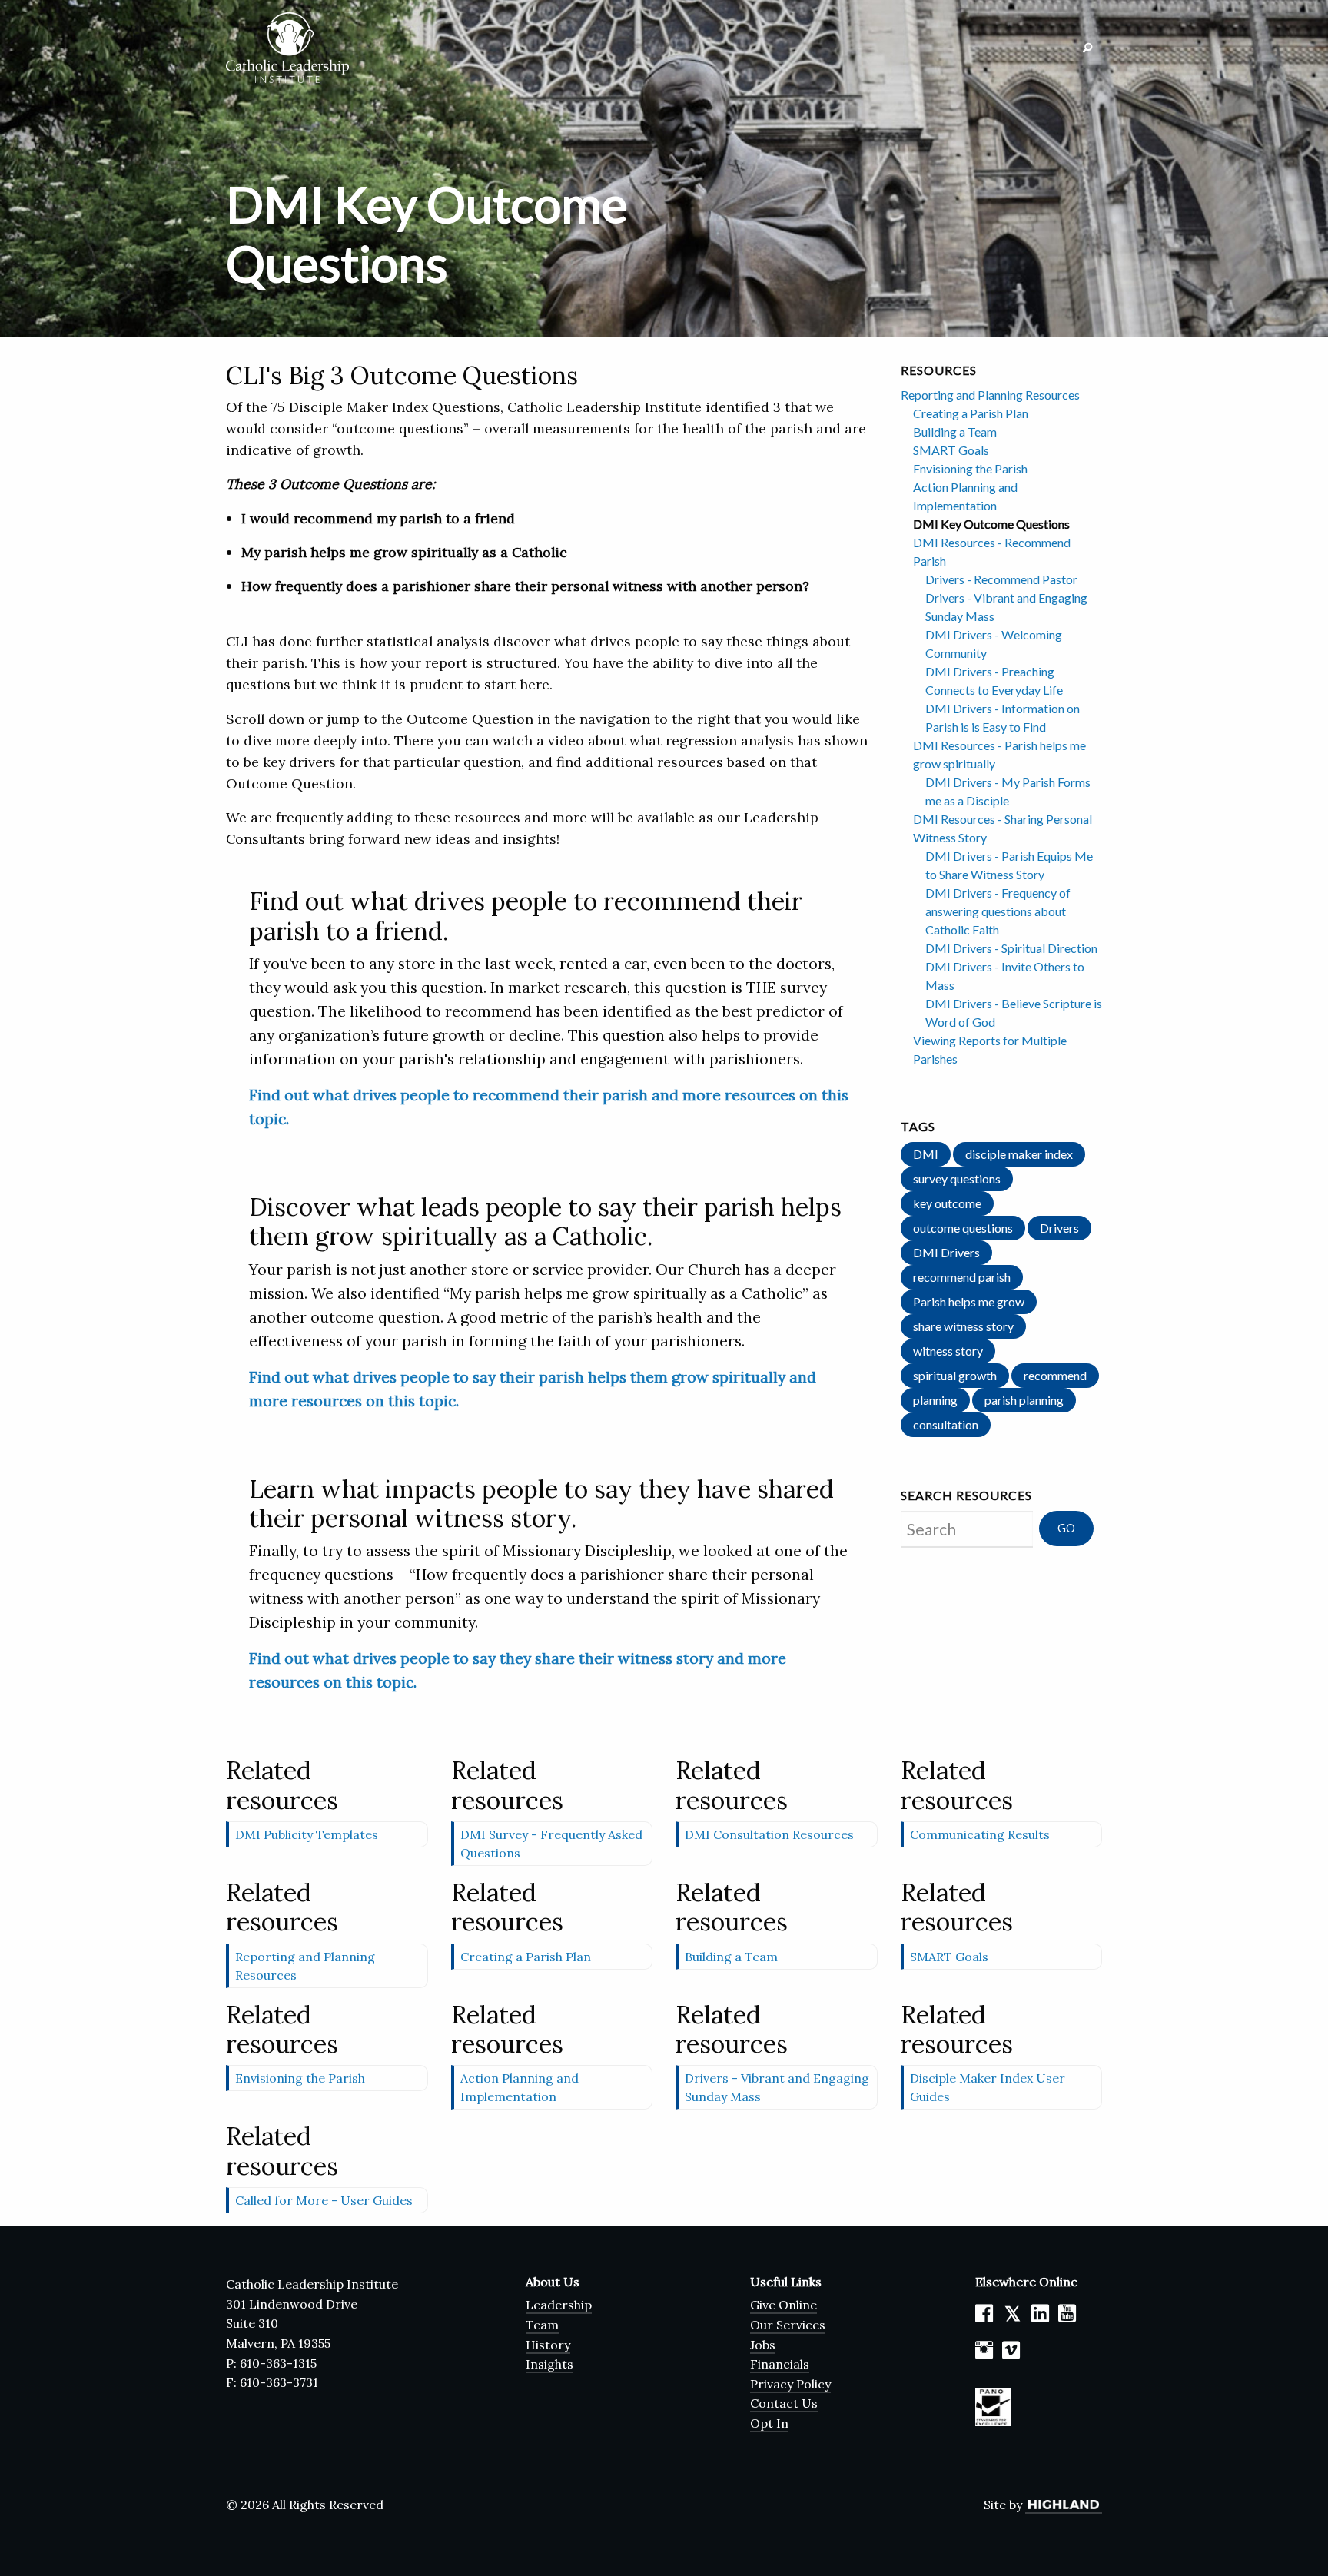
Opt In (769, 2423)
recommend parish (962, 1277)
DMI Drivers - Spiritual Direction (1011, 948)
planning (935, 1400)
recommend (1055, 1375)
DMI (926, 1154)
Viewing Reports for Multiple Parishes (990, 1049)
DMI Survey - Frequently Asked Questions (551, 1844)
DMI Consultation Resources (769, 1834)
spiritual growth (955, 1375)
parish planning (1024, 1400)
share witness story (963, 1326)
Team (542, 2325)
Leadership (559, 2305)
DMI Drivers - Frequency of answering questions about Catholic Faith (998, 911)
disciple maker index (1019, 1154)
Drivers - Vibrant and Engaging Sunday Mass (1006, 607)
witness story (948, 1351)
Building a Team (955, 432)
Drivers (1059, 1228)
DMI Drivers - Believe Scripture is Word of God (1014, 1012)
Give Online (784, 2305)
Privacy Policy (790, 2384)
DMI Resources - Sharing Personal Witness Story (1003, 828)
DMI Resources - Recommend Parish (992, 551)
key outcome (947, 1203)
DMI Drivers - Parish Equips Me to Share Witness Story (1009, 865)
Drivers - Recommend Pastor (1001, 579)
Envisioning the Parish (970, 468)
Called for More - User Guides (324, 2200)
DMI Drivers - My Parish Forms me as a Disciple (1008, 791)
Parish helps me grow (969, 1301)
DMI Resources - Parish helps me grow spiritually (999, 754)
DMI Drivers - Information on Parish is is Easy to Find (1003, 717)
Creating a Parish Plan (971, 413)
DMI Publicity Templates (307, 1834)
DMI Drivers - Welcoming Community (994, 644)
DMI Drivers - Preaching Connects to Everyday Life (994, 681)
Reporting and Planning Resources (990, 395)
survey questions (957, 1178)
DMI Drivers (946, 1252)
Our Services (788, 2325)
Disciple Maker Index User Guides (988, 2087)
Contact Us (784, 2403)
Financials (780, 2364)
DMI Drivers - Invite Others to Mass (1005, 976)
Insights (549, 2364)
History (548, 2345)
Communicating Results (980, 1834)
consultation (946, 1424)
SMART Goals (951, 450)
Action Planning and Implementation (965, 496)
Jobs (763, 2345)
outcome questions (963, 1228)
